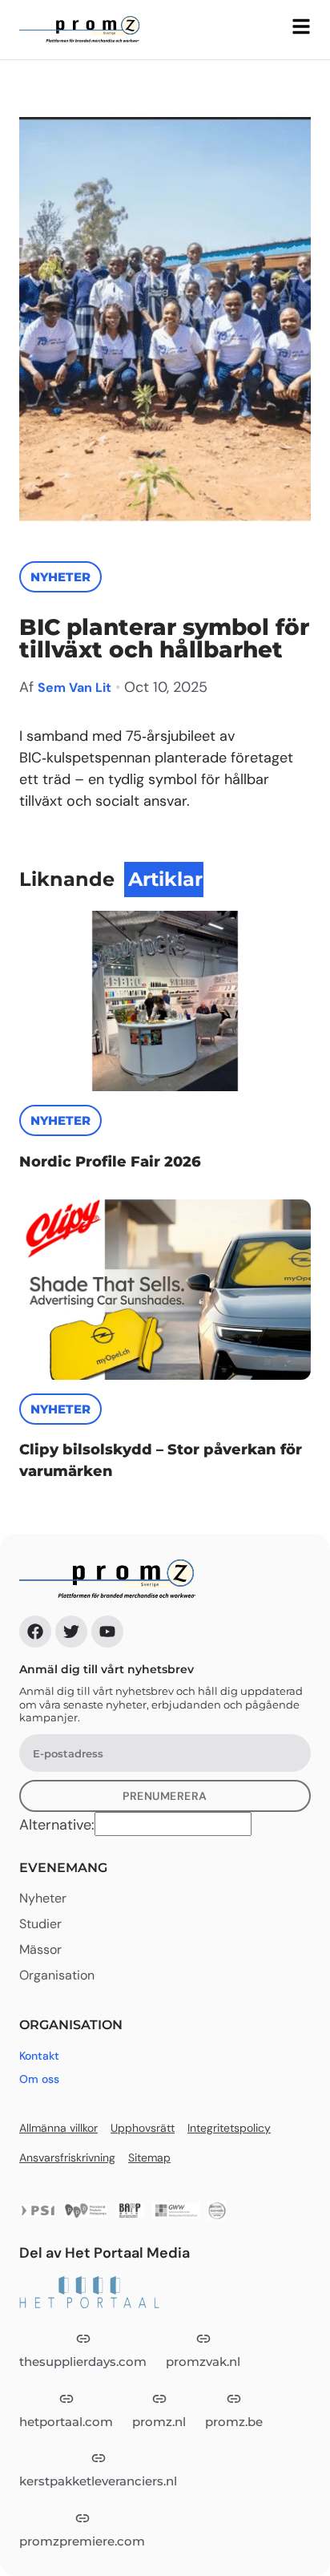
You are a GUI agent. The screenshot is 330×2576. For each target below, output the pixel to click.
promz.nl (159, 2422)
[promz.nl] (159, 2399)
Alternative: (57, 1825)
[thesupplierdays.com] (83, 2339)
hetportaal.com (66, 2422)
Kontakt (39, 2056)
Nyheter (60, 577)
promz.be (234, 2422)
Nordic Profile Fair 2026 (110, 1162)
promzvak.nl (203, 2362)
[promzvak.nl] (203, 2339)
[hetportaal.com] (66, 2399)
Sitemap (149, 2157)
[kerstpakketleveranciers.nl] (99, 2458)
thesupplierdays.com (83, 2362)
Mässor (40, 1950)
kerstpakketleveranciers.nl (98, 2481)
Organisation (57, 1975)
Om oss (39, 2079)
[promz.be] (234, 2399)
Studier (40, 1924)
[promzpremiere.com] (82, 2518)
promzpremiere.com (82, 2541)
